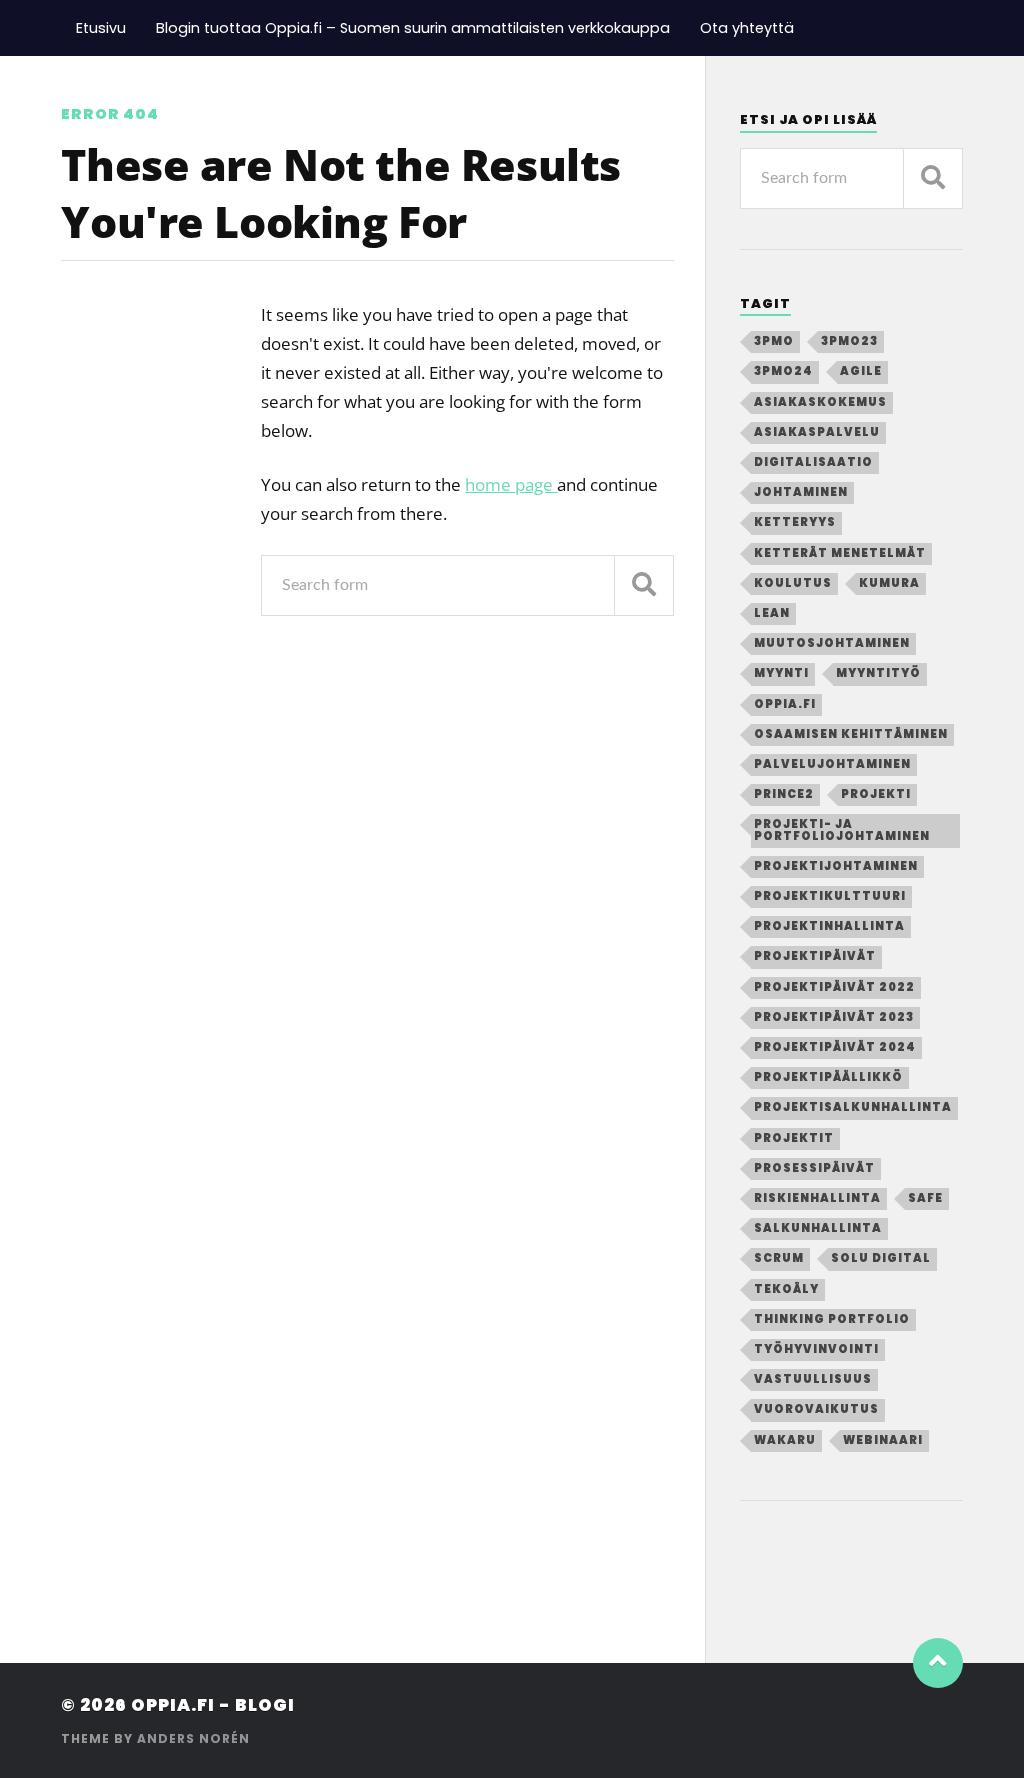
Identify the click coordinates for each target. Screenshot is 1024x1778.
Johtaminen (801, 492)
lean (772, 613)
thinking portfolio (832, 1319)
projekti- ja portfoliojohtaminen (842, 829)
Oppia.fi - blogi (213, 1705)
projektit (794, 1138)
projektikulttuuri (830, 896)
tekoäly (786, 1289)
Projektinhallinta (829, 926)
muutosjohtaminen (832, 643)
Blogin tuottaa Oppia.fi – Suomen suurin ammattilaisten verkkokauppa (413, 28)
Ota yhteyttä (747, 28)
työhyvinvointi (816, 1349)
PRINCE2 (784, 794)
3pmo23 (849, 341)
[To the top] (938, 1663)
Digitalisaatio (813, 462)
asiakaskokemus (820, 402)
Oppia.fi (785, 704)
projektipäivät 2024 (835, 1047)
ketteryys (795, 522)
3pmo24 (783, 371)
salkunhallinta (818, 1228)
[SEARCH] (644, 585)
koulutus (793, 583)
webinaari (883, 1440)
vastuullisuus (813, 1379)
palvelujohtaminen (832, 764)
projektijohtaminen (836, 866)
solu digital (881, 1258)
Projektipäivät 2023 (834, 1017)
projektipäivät (815, 956)
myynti (781, 673)
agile (861, 371)
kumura (889, 583)
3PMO (774, 341)
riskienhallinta (817, 1198)
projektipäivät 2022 (834, 987)
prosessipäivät (814, 1168)
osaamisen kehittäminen (851, 734)
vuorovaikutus (816, 1409)
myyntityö (878, 673)
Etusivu (101, 28)
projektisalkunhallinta (853, 1107)
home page (511, 484)
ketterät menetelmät (840, 553)
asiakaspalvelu (817, 432)
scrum (779, 1258)
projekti (876, 794)
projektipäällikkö (828, 1077)
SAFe (925, 1198)
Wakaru (785, 1440)
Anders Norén (193, 1738)
